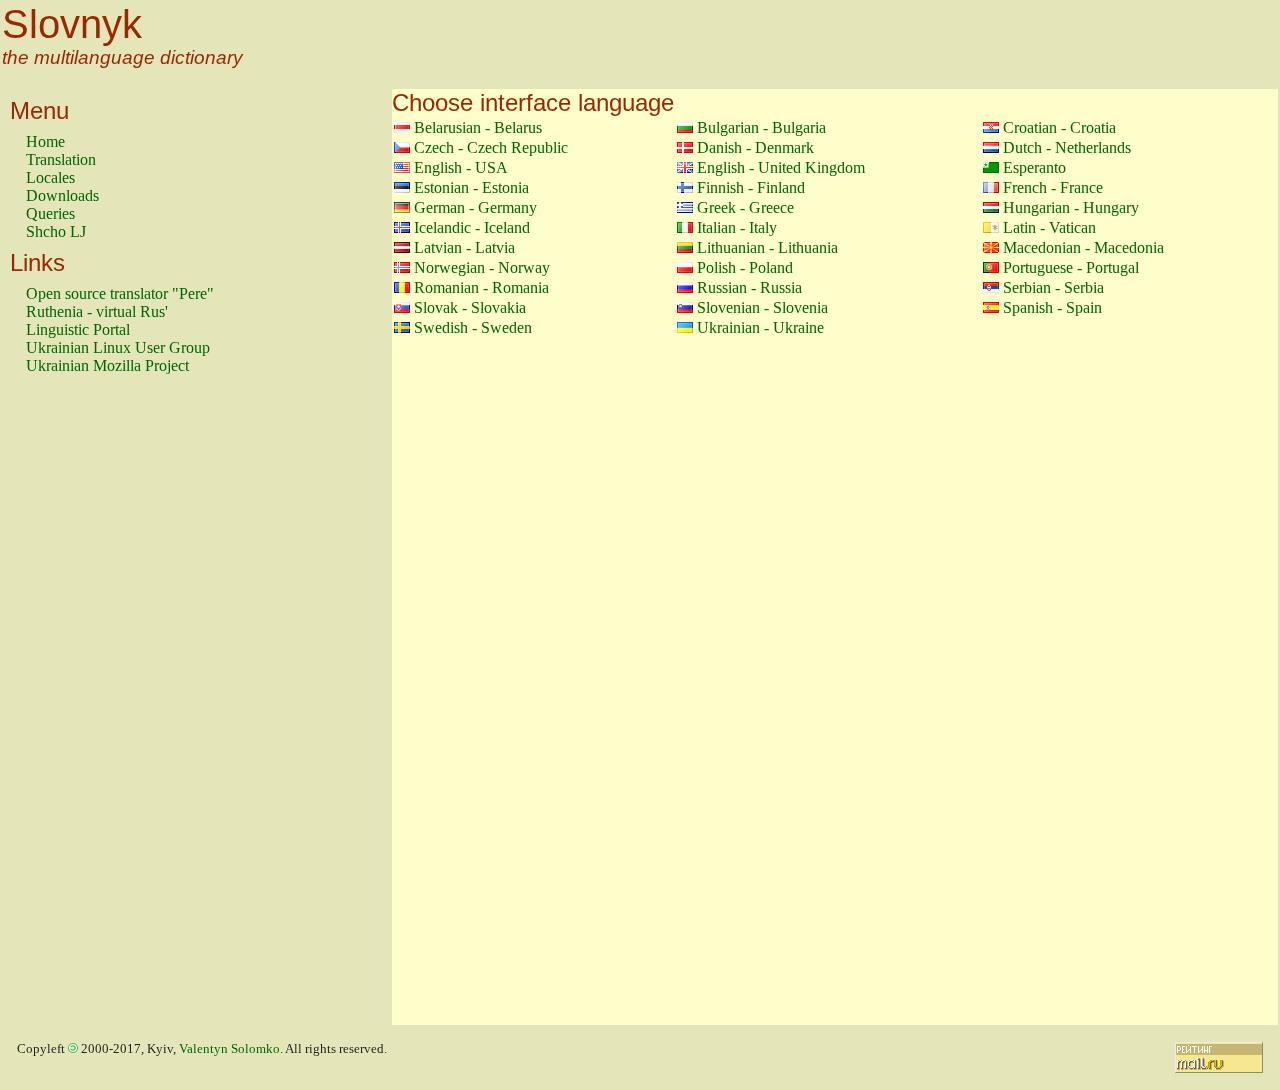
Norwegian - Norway (482, 267)
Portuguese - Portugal (1071, 267)
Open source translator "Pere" (120, 293)
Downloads (62, 195)
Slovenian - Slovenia (762, 307)
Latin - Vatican (1049, 227)
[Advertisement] (106, 709)
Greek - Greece (745, 207)
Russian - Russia (749, 287)
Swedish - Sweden (473, 327)
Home (45, 141)
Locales (50, 177)
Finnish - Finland (751, 187)
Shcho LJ (56, 231)
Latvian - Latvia (464, 247)
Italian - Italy (737, 227)
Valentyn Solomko (229, 1049)
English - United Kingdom (781, 167)
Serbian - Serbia (1053, 287)
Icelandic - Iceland (472, 227)
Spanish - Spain (1052, 307)
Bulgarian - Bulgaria (761, 127)
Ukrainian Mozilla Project (107, 365)
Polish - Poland (745, 267)
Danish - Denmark (755, 147)
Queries (50, 213)
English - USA (461, 167)
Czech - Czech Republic (491, 147)
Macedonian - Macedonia (1083, 247)
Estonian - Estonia (471, 187)
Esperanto (1034, 167)
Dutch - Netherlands (1067, 147)
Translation (61, 159)
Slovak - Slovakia (470, 307)
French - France (1053, 187)
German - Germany (475, 207)
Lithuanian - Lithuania (767, 247)
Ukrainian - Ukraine (760, 327)
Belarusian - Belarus (478, 127)
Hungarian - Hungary (1071, 207)
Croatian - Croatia (1059, 127)
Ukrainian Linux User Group (118, 347)
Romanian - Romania (481, 287)
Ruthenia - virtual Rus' (97, 311)
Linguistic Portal (78, 329)
